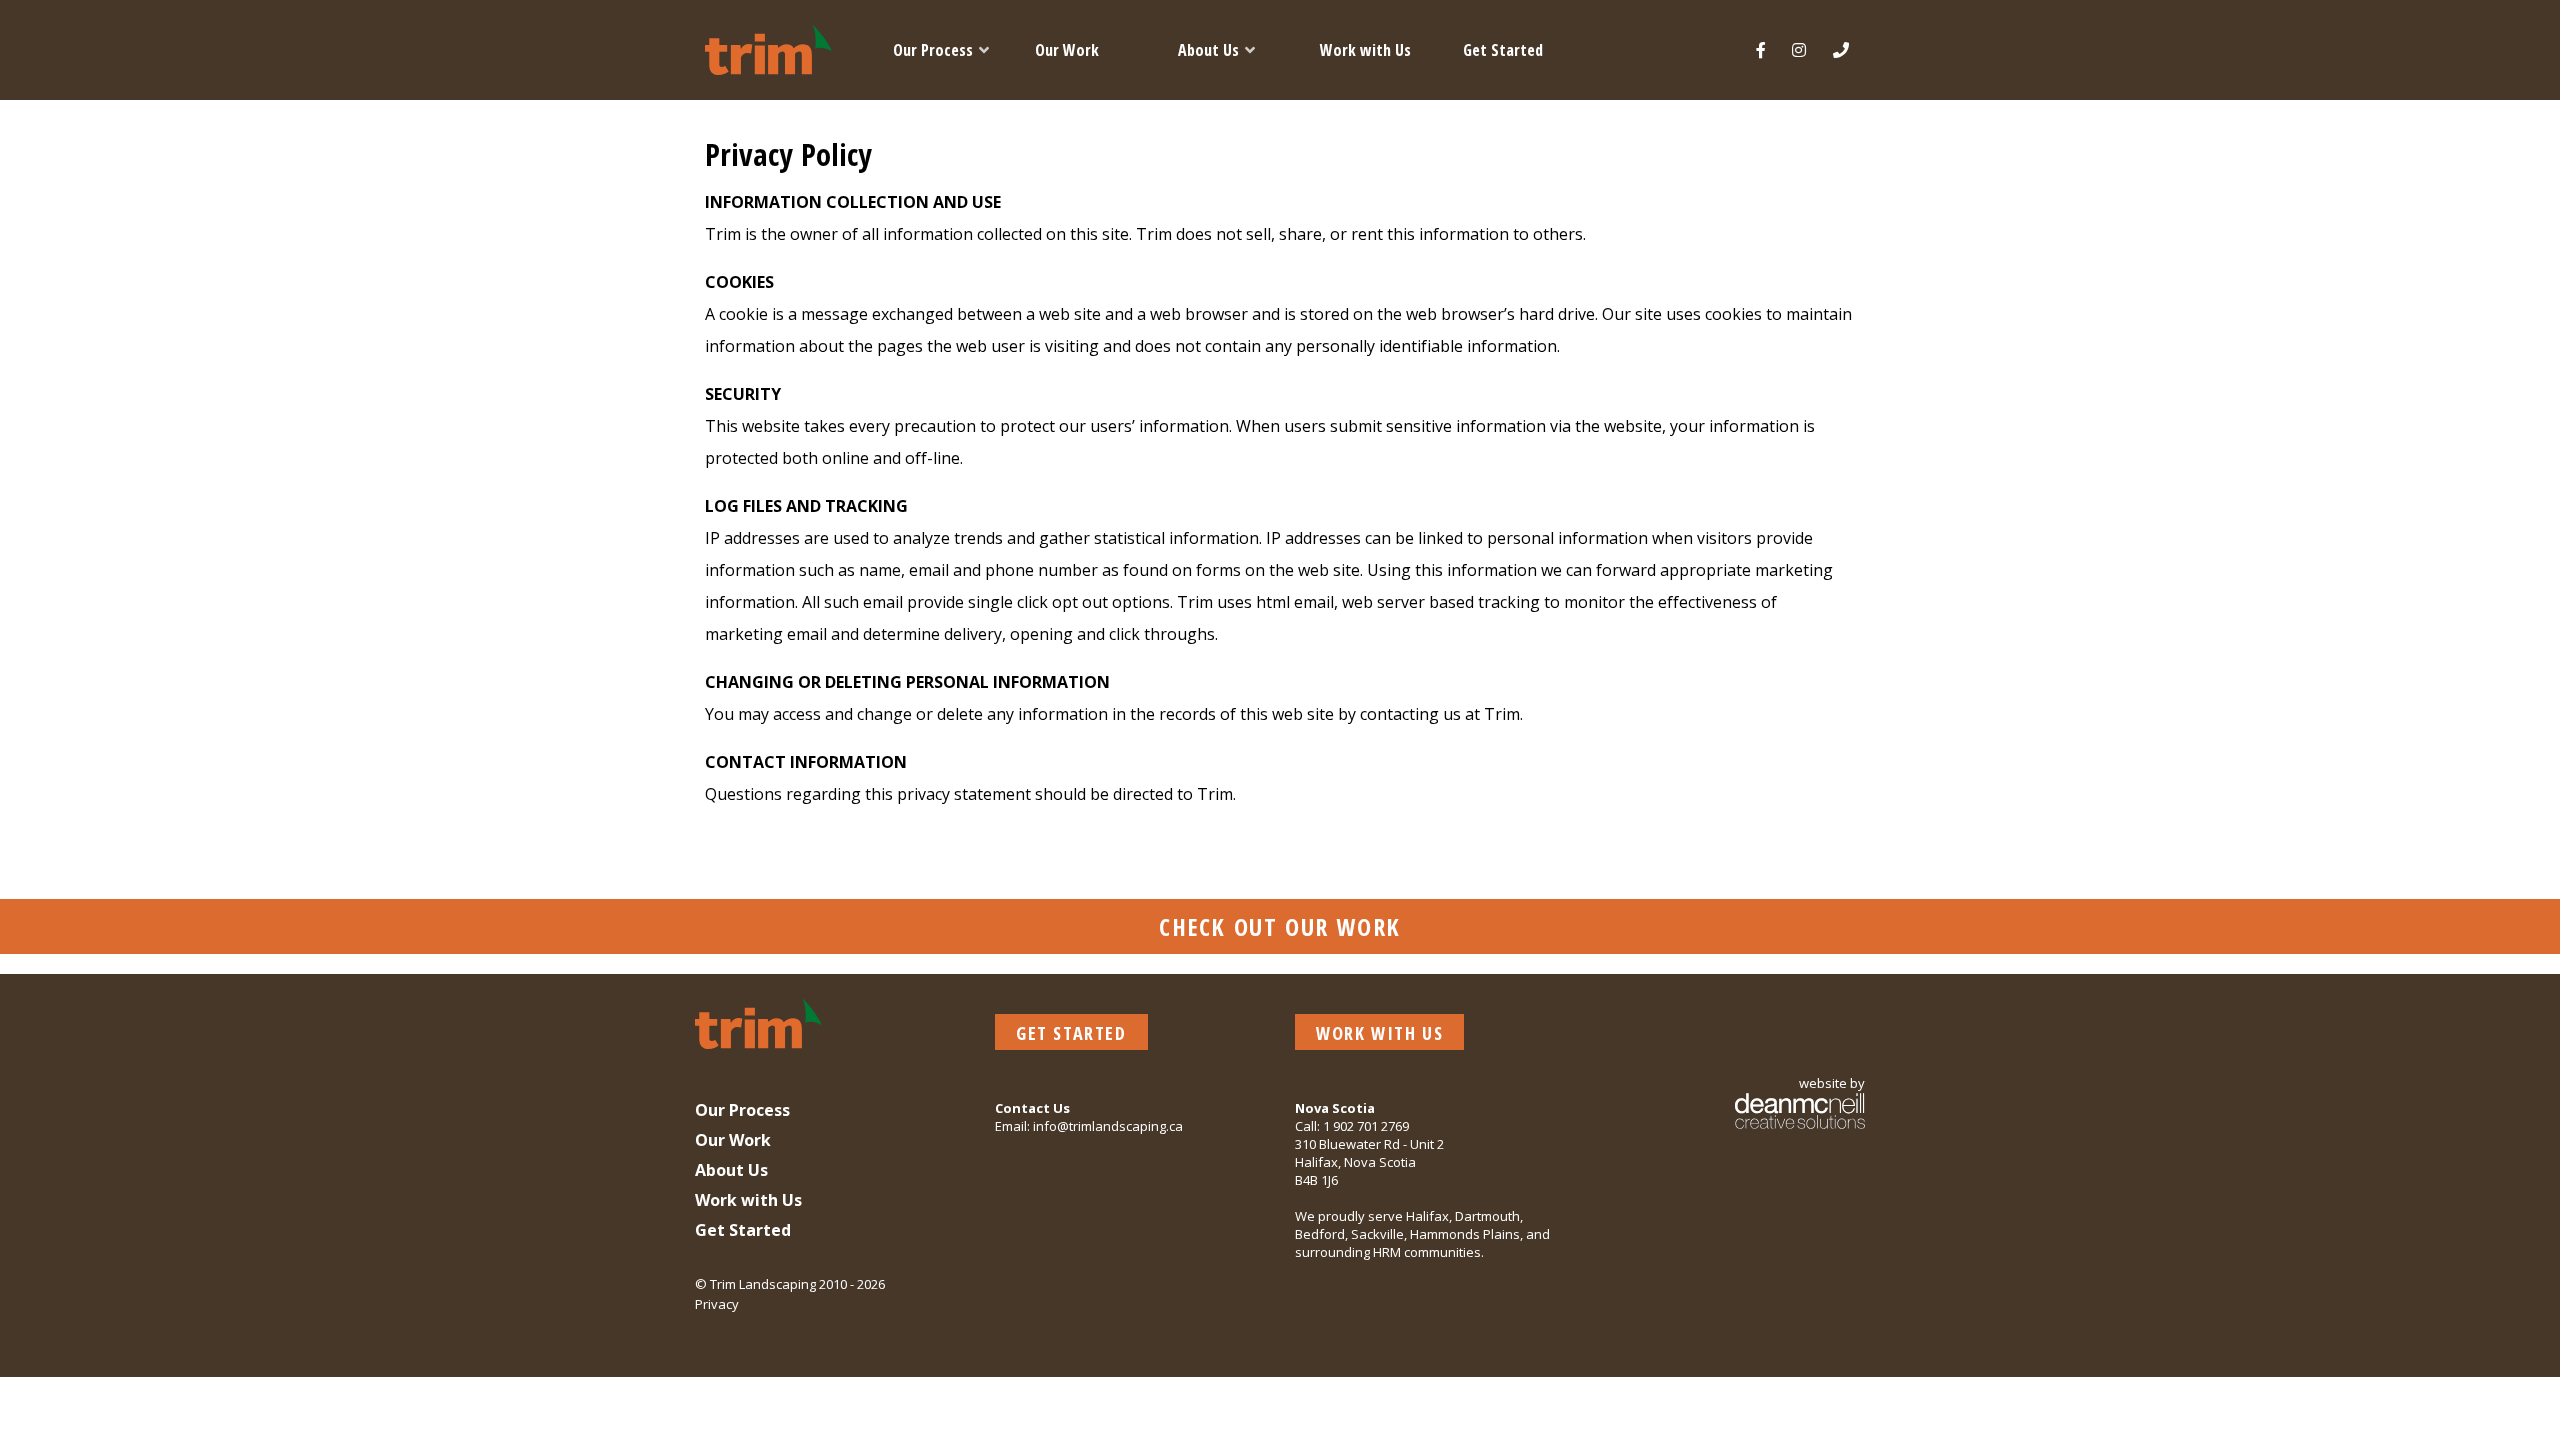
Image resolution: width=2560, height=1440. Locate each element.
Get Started (1071, 1033)
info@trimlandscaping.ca (1108, 1126)
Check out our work (1280, 926)
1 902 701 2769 (1366, 1126)
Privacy (717, 1304)
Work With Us (1379, 1033)
